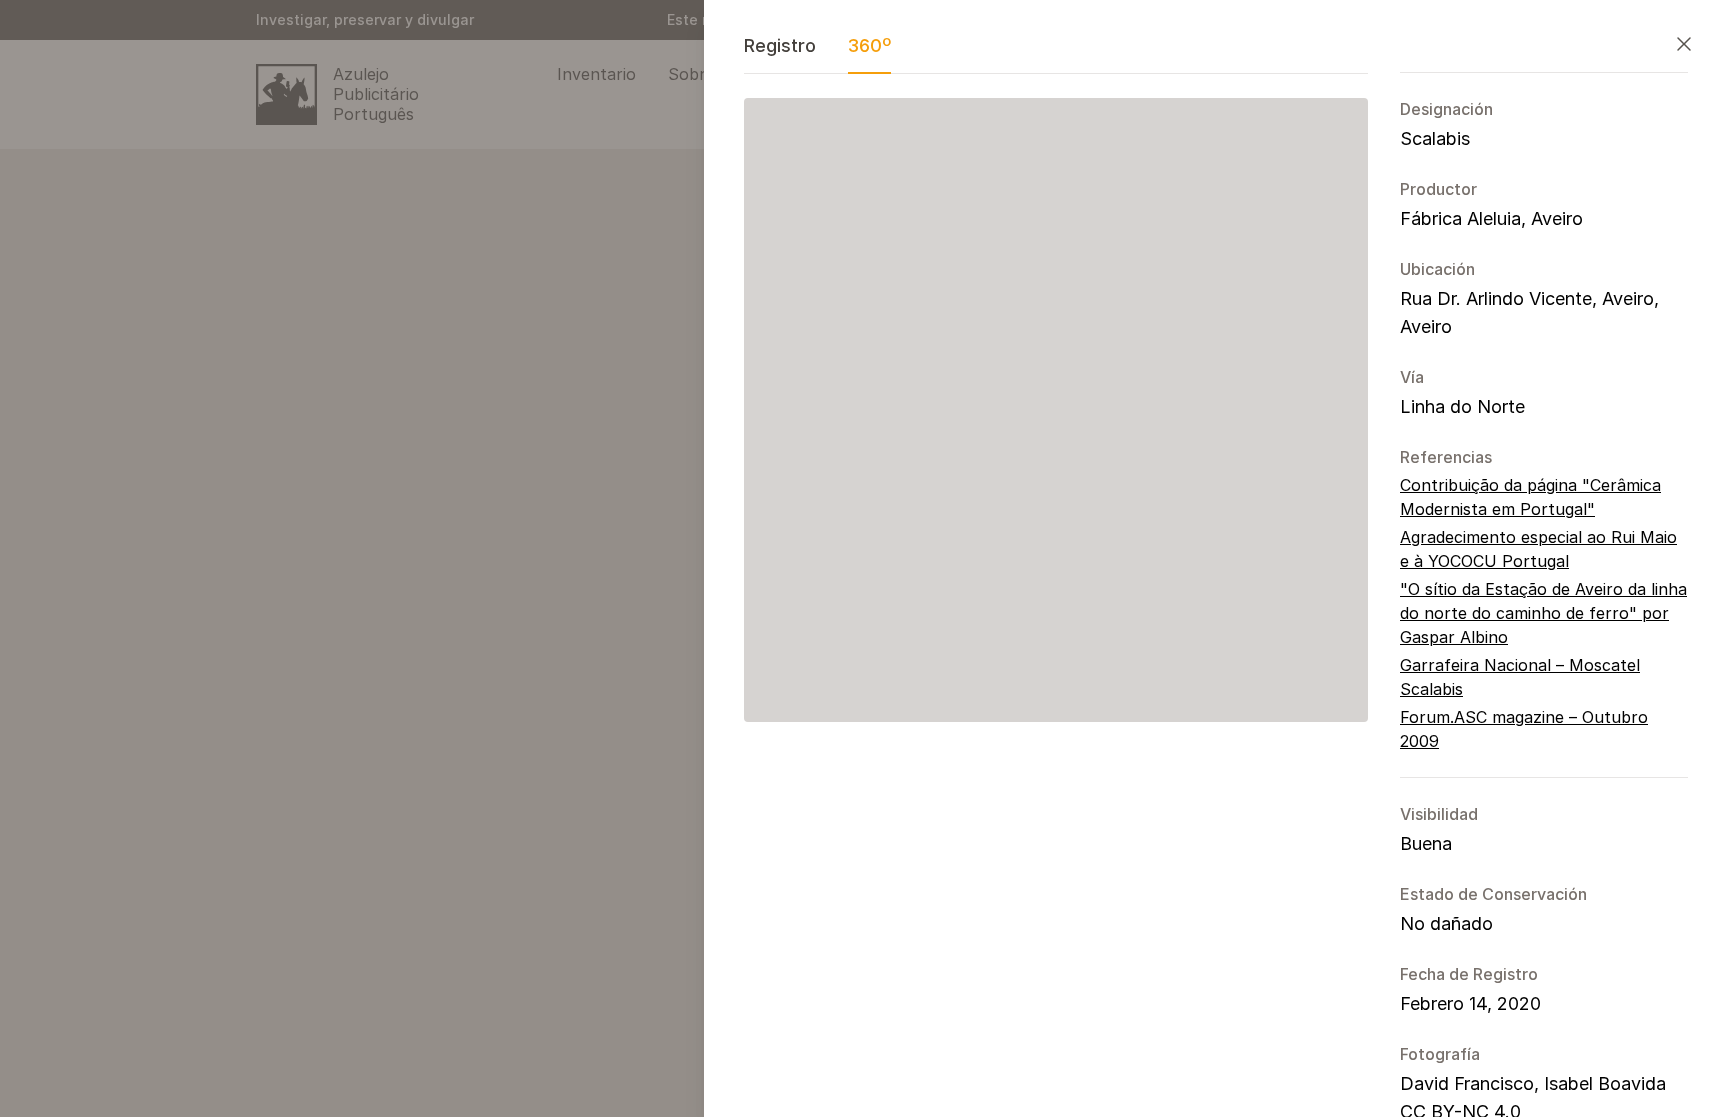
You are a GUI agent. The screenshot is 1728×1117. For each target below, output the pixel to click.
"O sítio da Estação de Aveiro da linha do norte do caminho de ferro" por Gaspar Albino (1543, 613)
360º (869, 45)
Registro (780, 45)
